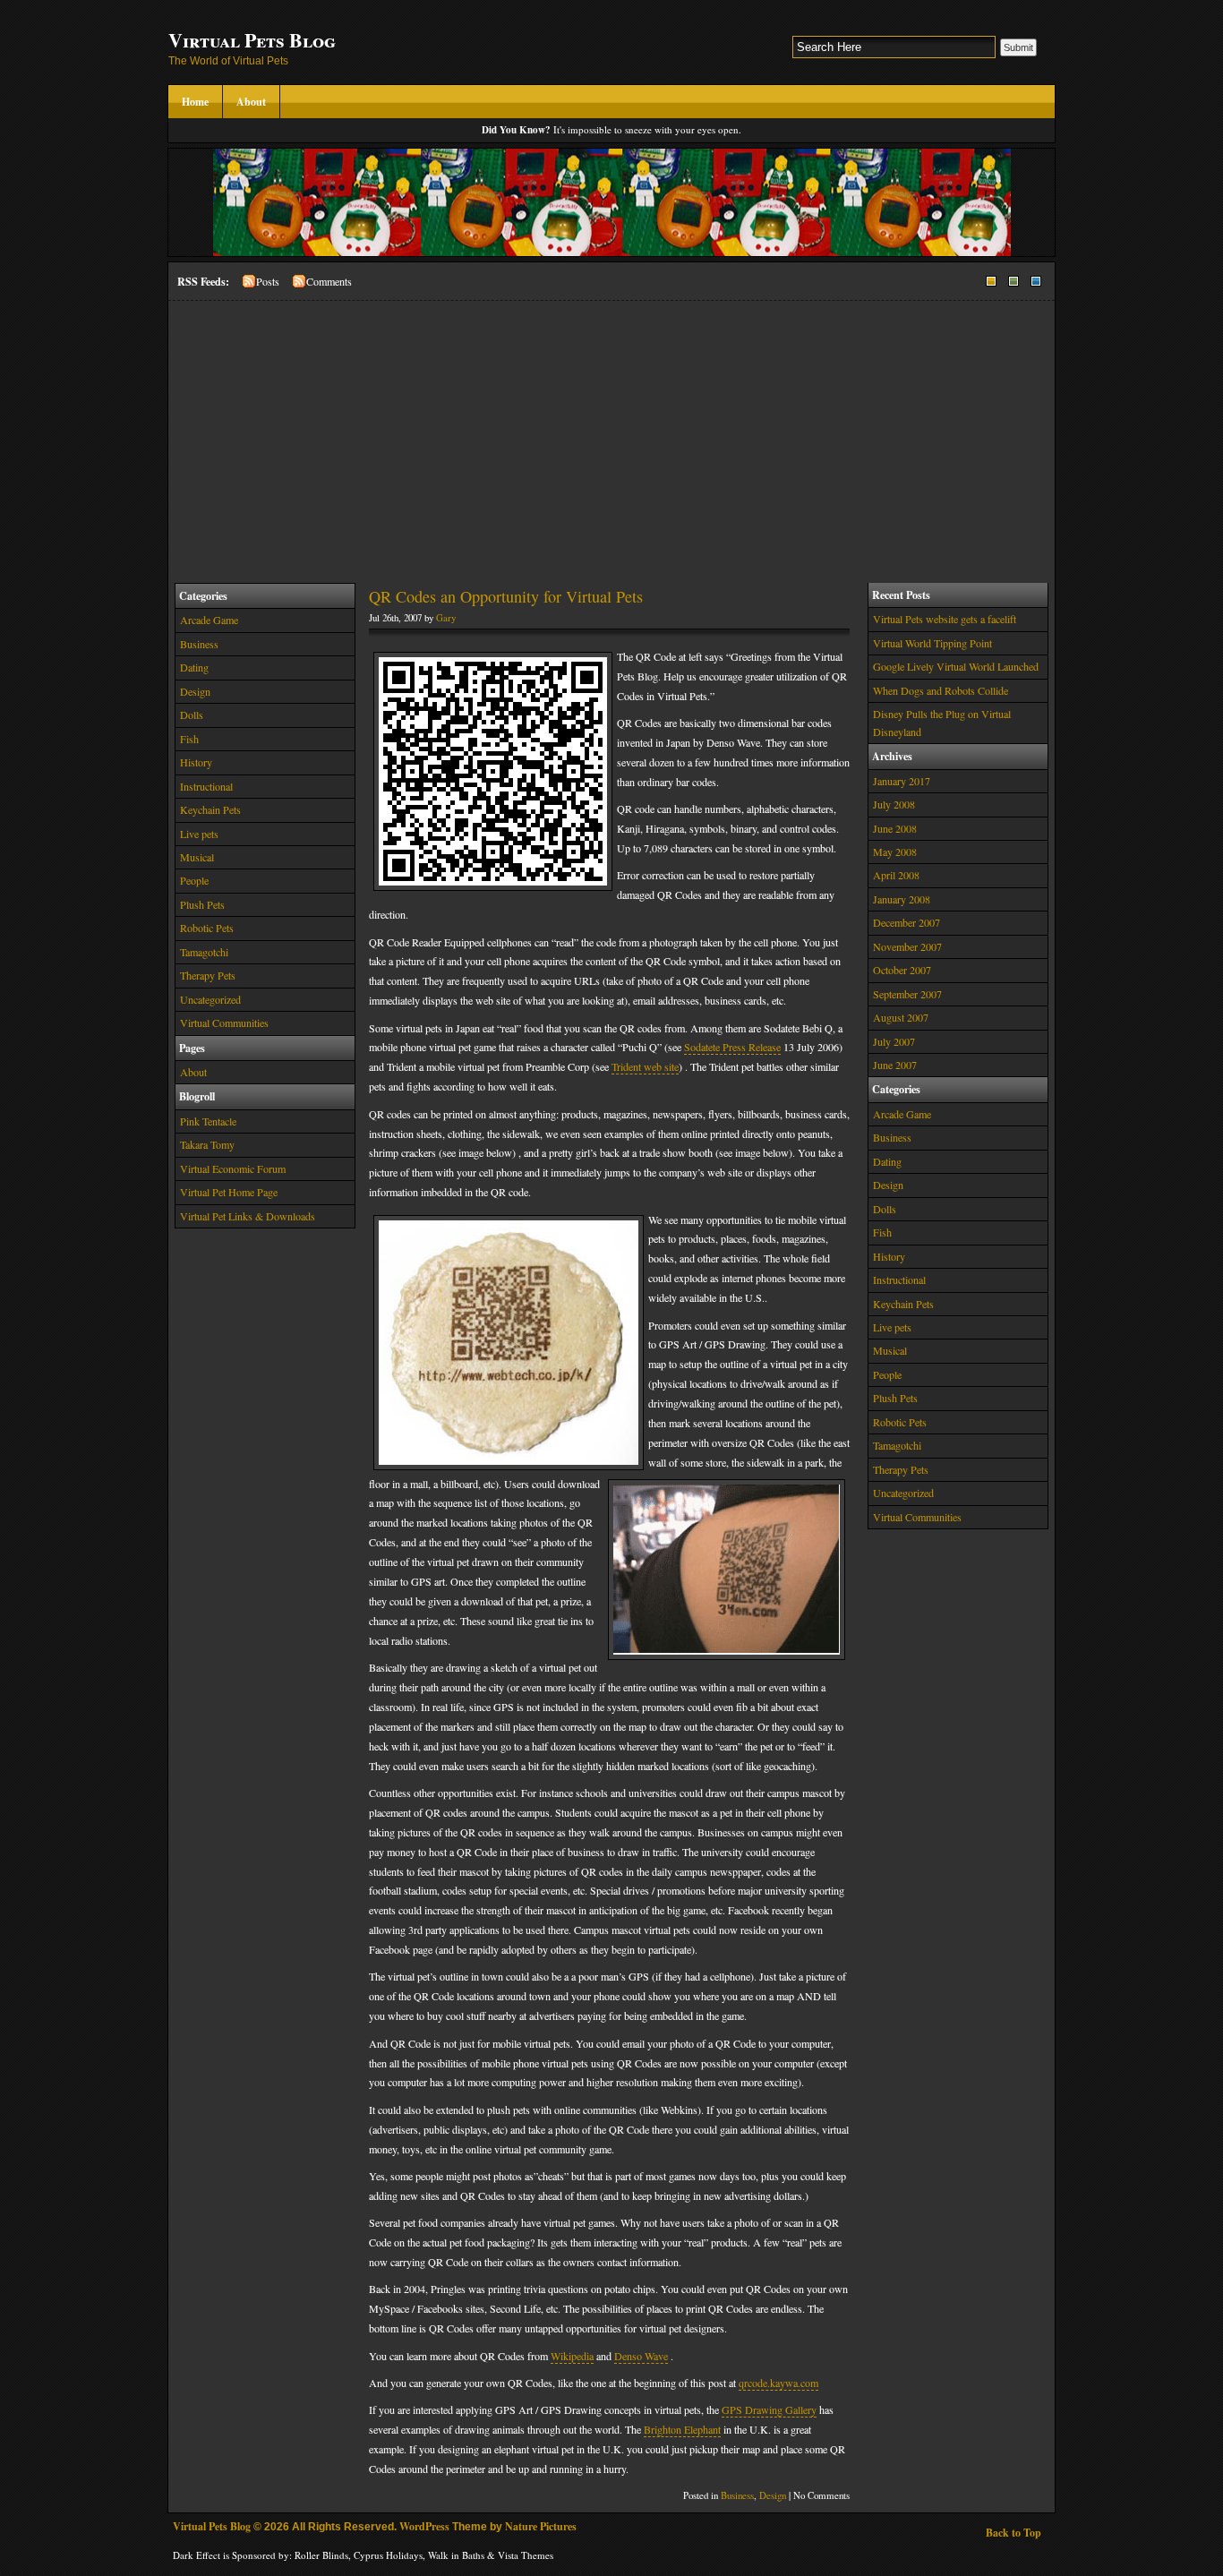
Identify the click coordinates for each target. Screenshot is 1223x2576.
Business (199, 644)
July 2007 (894, 1041)
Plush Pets (202, 904)
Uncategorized (210, 999)
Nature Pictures (541, 2526)
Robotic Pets (207, 928)
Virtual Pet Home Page (229, 1192)
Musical (197, 857)
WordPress (424, 2526)
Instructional (206, 786)
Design (195, 691)
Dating (194, 667)
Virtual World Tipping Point (932, 643)
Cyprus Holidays (388, 2555)
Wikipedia (572, 2356)
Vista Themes (526, 2555)
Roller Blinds (321, 2555)
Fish (189, 739)
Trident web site (645, 1066)
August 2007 (901, 1017)
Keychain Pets (210, 809)
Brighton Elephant (682, 2429)
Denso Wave (641, 2356)
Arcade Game (209, 620)
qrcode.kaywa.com (778, 2383)
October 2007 (902, 970)
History (196, 762)
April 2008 (896, 875)
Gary (446, 617)
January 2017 (902, 781)
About (251, 102)
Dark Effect (197, 2555)
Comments (329, 281)
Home (195, 102)
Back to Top (1013, 2533)
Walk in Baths (456, 2555)
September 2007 (907, 994)
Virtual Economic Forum (233, 1168)
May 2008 (895, 852)
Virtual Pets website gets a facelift (945, 619)
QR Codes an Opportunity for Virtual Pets (506, 596)
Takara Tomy (207, 1144)
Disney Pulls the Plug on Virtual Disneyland (942, 722)
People (194, 880)
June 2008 (895, 828)
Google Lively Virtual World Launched (956, 666)
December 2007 (907, 922)
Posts (268, 281)
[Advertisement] (611, 435)
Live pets (199, 834)
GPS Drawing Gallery (769, 2409)
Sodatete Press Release (732, 1047)
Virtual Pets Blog (252, 40)
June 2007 (895, 1065)
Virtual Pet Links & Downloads (248, 1216)
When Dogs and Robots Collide (941, 690)
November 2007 (907, 946)
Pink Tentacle (208, 1121)
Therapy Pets (208, 975)
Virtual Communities (224, 1023)
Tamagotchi (204, 952)
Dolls (192, 715)
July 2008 (894, 804)
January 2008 (902, 899)
